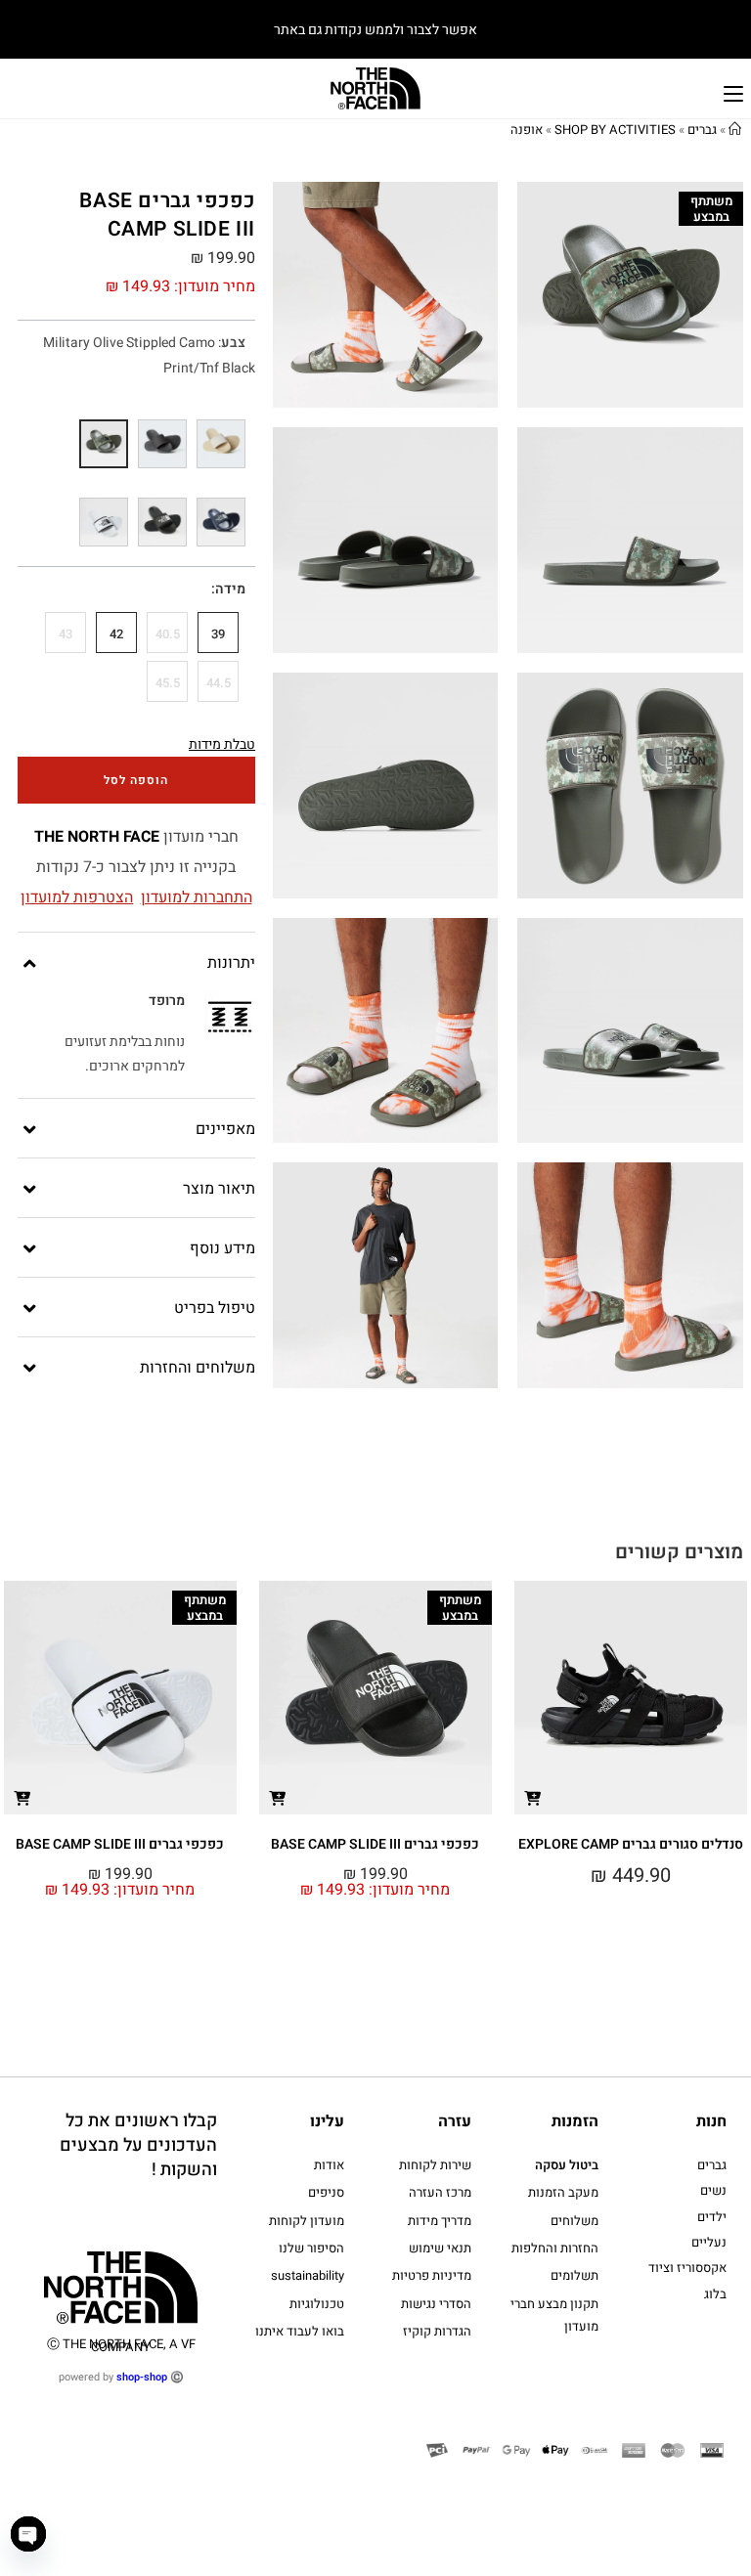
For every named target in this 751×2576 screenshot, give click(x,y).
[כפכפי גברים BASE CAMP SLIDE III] (221, 444)
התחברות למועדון (197, 897)
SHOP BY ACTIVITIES (615, 130)
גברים (702, 130)
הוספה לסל (136, 780)
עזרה (455, 2121)
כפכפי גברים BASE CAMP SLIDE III (375, 1844)
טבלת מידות (222, 744)
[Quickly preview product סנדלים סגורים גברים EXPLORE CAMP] (533, 1797)
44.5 (219, 683)
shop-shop (142, 2377)
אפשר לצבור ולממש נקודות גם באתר (375, 30)
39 (218, 634)
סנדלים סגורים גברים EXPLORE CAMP (631, 1844)
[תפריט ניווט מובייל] (733, 91)
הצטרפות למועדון (77, 897)
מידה (230, 589)
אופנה (527, 130)
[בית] (735, 130)
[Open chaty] (28, 2534)
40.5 (168, 634)
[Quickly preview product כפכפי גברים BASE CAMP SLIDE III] (278, 1797)
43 (66, 634)
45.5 (168, 683)
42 (116, 634)
